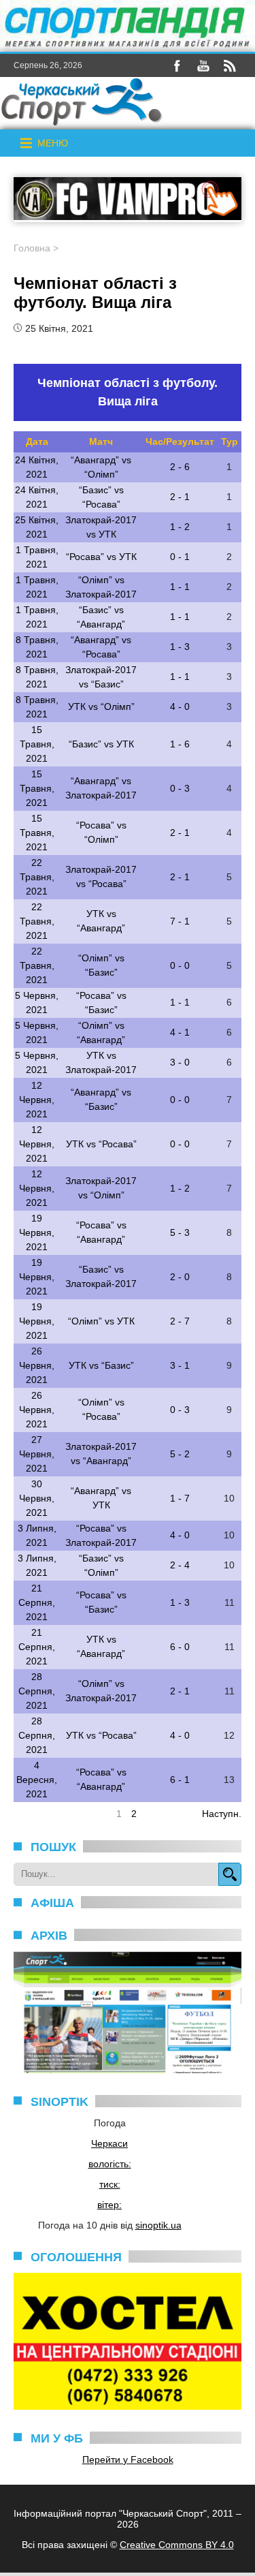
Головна (32, 248)
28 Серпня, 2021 (37, 1691)
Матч (101, 441)
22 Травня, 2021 (37, 877)
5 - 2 (180, 1454)
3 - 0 (180, 1062)
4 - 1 (180, 1032)
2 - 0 (180, 1277)
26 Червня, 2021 (37, 1365)
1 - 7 (180, 1498)
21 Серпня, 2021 (37, 1602)
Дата (37, 441)
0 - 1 (180, 557)
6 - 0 (180, 1647)
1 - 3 (180, 647)
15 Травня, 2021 (37, 744)
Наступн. (222, 1814)
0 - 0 (180, 965)
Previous (32, 1814)
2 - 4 (180, 1565)
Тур (230, 441)
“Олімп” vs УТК (101, 1321)
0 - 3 (180, 788)
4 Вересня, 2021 (37, 1780)
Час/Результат (180, 441)
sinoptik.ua (158, 2225)
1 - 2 (180, 527)
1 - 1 (180, 587)
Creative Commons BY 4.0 (177, 2545)
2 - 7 (180, 1321)
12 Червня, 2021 (37, 1100)
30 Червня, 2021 (37, 1498)
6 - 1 (180, 1780)
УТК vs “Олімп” (101, 707)
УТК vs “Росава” (101, 1144)
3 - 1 (180, 1365)
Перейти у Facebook (128, 2459)
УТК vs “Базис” (101, 1365)
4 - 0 (180, 707)
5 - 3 (180, 1232)
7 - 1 (180, 921)
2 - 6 (180, 467)
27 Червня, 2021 (37, 1454)
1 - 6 (180, 744)
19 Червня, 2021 (37, 1232)
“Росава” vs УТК (101, 557)
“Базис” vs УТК (101, 744)
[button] (53, 143)
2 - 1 (180, 497)
